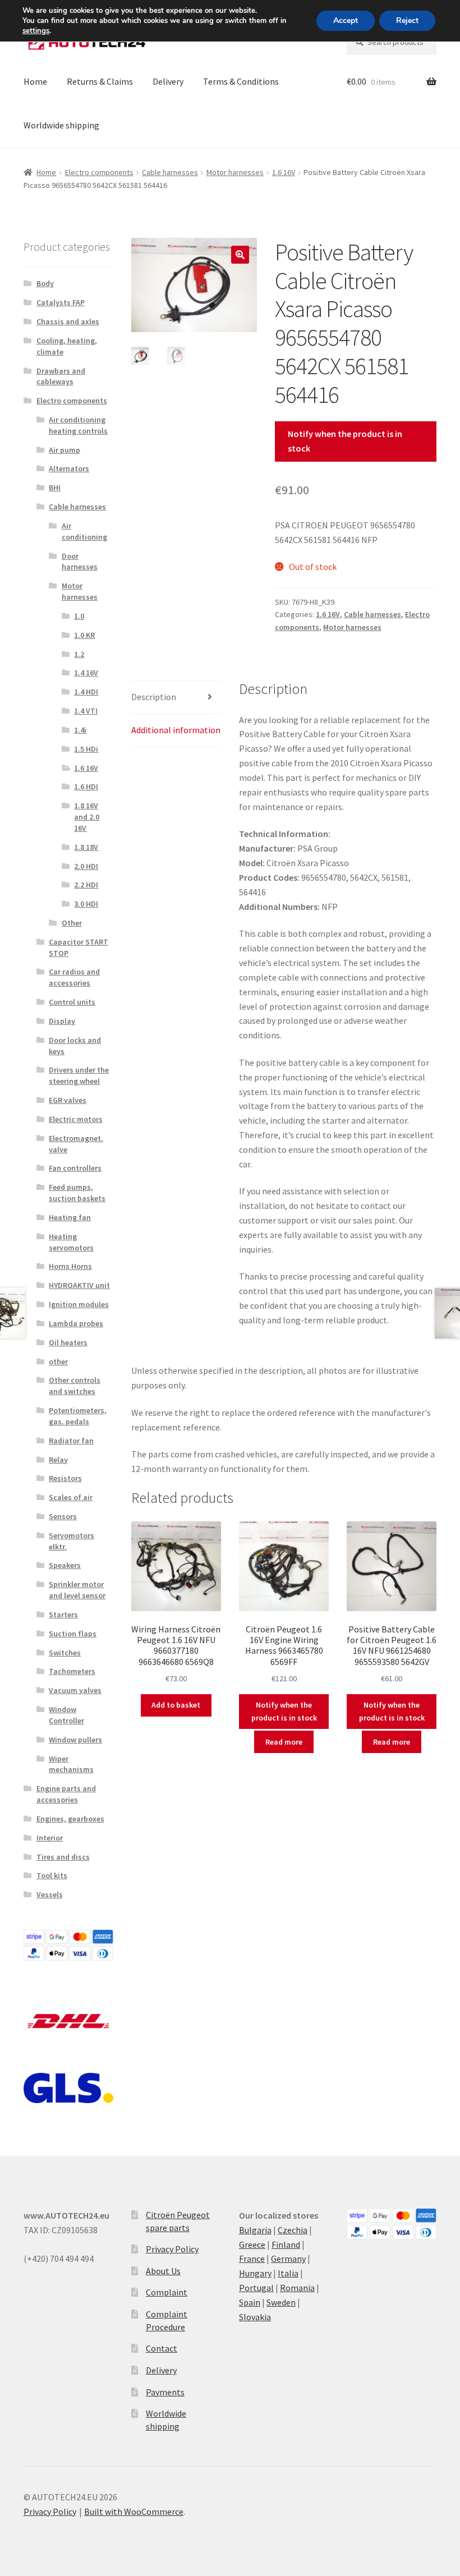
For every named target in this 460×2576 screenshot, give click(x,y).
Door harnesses (80, 562)
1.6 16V (284, 172)
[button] (240, 255)
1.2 (79, 654)
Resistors (65, 1478)
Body (45, 283)
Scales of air (71, 1497)
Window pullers (75, 1740)
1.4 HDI (86, 692)
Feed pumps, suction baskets (77, 1193)
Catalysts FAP (61, 302)
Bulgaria (255, 2230)
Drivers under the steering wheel (79, 1075)
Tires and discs (63, 1857)
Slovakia (255, 2317)
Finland (286, 2244)
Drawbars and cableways (61, 376)
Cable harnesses (170, 172)
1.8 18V (86, 847)
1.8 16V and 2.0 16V (87, 817)
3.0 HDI (86, 904)
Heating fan (70, 1217)
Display (62, 1021)
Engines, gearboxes (70, 1819)
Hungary (255, 2273)
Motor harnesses (235, 172)
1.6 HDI (86, 786)
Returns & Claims (100, 81)
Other (72, 923)
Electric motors (76, 1119)
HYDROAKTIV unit (79, 1285)
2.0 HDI (86, 866)
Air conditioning (84, 531)
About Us (163, 2271)
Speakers (65, 1565)
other (58, 1361)
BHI (55, 487)
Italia (288, 2273)
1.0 (79, 616)
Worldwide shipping (61, 125)
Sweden (281, 2302)
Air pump (65, 450)
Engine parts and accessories (66, 1794)
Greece (252, 2244)
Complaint (167, 2292)
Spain (250, 2302)
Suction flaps (73, 1634)
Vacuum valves (75, 1690)
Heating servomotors (71, 1242)
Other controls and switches (75, 1386)
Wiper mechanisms (71, 1764)
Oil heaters (68, 1342)
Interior (50, 1838)
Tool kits (52, 1875)
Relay (58, 1460)
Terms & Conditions (241, 81)
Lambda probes (76, 1323)
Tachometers (72, 1671)
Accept (346, 20)
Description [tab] (154, 697)
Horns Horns (70, 1266)
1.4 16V (86, 673)
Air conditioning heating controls (78, 425)
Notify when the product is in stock (345, 441)
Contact (162, 2348)
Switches (65, 1653)
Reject (407, 20)
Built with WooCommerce (134, 2511)
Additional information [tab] (176, 730)
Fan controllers (75, 1168)
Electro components (99, 172)
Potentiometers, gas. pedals (78, 1416)
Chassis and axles (68, 321)
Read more (284, 1742)
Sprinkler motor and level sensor (77, 1590)
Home (35, 81)
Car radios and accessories (74, 977)
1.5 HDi (86, 749)
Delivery (168, 81)
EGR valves (68, 1100)
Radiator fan (71, 1441)
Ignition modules (79, 1304)
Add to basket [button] (176, 1705)
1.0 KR (84, 635)
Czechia (293, 2230)
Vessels (50, 1894)
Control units (72, 1002)
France (252, 2258)
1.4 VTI (86, 711)
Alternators (69, 468)
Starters (63, 1614)
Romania (297, 2288)
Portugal (256, 2288)
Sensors (63, 1516)
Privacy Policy (172, 2249)
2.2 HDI (86, 885)
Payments (165, 2392)
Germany (288, 2258)
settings (36, 31)
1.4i (80, 730)
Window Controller (66, 1715)
